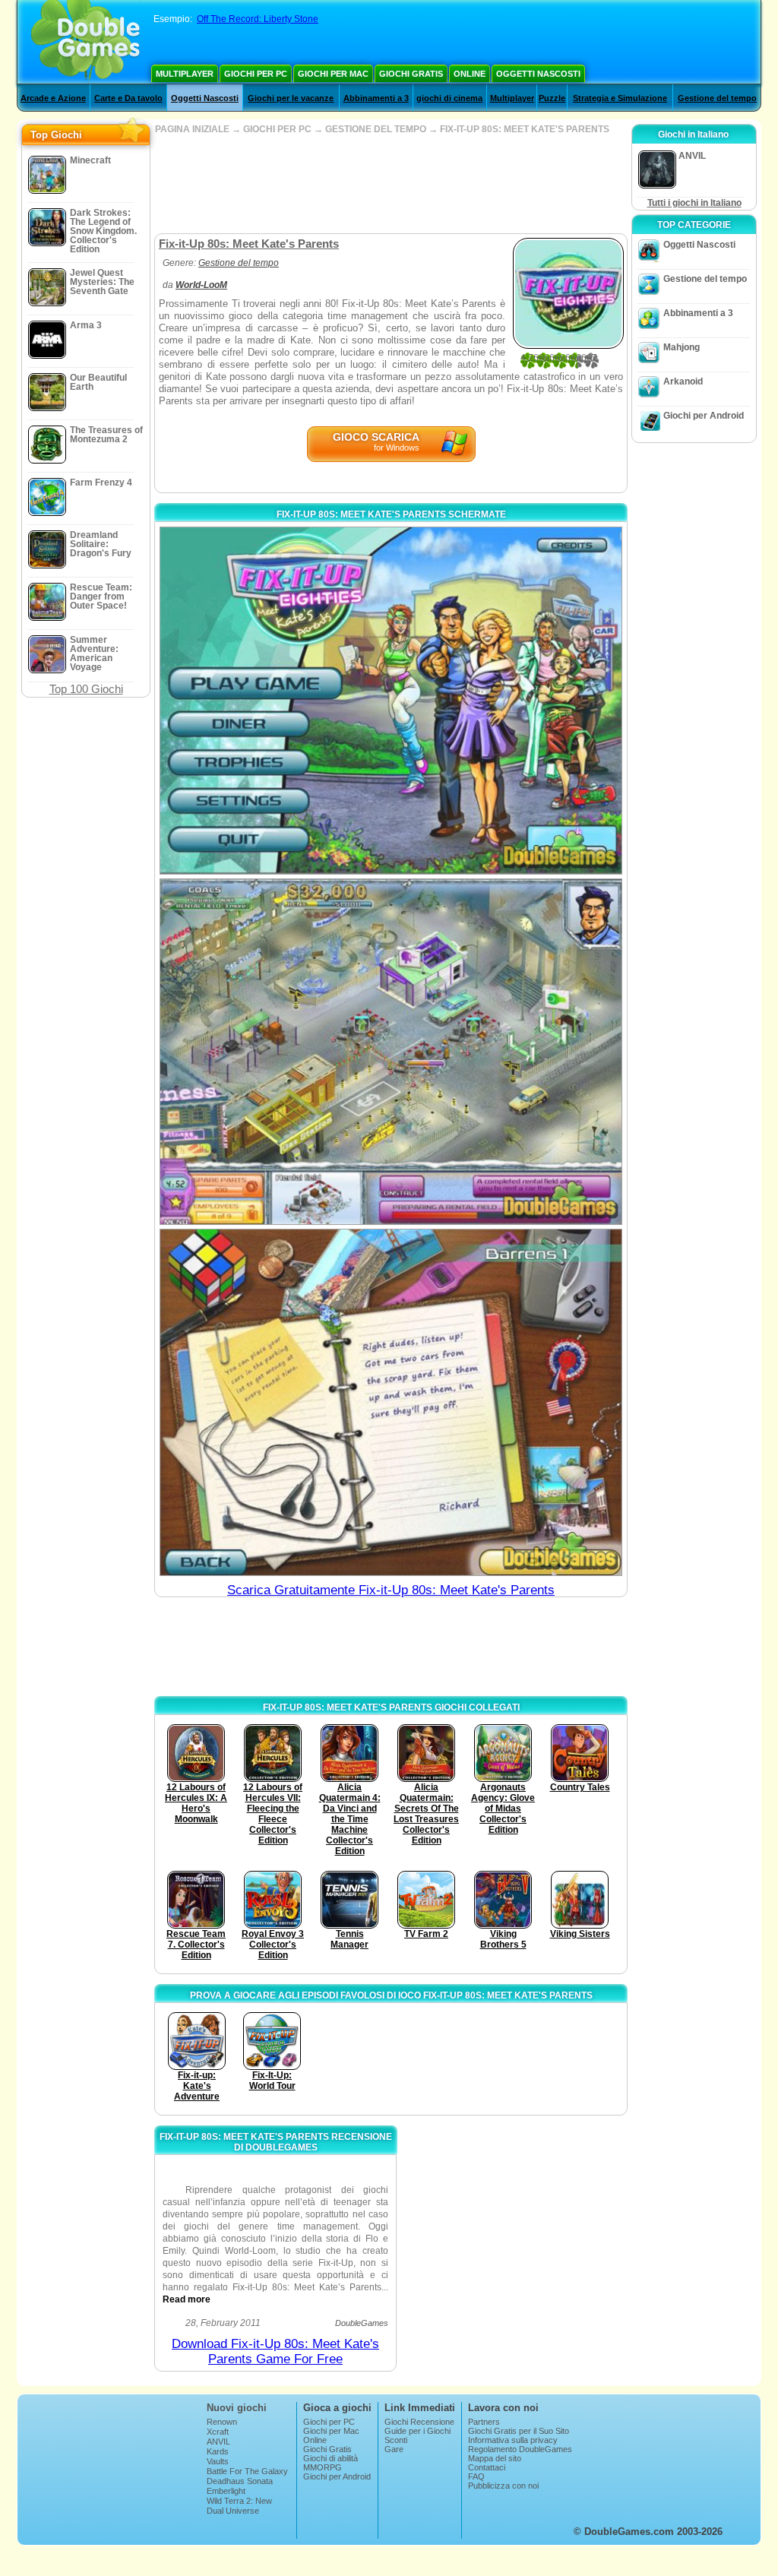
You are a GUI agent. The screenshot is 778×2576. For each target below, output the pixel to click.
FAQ (476, 2476)
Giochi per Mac (333, 74)
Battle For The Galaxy (247, 2471)
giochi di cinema (449, 98)
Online (470, 74)
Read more (187, 2299)
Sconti (396, 2440)
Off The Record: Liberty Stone (258, 19)
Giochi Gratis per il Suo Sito (519, 2431)
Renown (222, 2422)
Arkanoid (683, 381)
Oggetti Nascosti (538, 74)
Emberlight (226, 2491)
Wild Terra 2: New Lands (239, 2505)
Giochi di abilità (330, 2458)
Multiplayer (185, 74)
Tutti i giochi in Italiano (694, 203)
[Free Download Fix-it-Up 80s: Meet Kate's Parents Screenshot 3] (391, 1402)
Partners (484, 2422)
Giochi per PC (256, 74)
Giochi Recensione (419, 2422)
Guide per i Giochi (417, 2431)
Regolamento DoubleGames (520, 2449)
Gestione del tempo (717, 98)
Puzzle (552, 98)
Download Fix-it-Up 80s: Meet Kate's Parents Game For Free (275, 2351)
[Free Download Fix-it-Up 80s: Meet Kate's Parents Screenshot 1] (391, 701)
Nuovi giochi (237, 2408)
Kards (218, 2451)
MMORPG (323, 2467)
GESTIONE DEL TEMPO (376, 129)
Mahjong (682, 347)
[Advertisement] (391, 184)
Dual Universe (233, 2511)
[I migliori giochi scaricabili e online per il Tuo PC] (85, 42)
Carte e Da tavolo (128, 98)
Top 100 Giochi (86, 689)
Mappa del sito (495, 2458)
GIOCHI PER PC (277, 129)
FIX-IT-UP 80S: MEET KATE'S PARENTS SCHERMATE (391, 514)
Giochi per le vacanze (291, 98)
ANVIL (218, 2442)
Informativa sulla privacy (513, 2440)
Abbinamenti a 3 (376, 98)
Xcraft (218, 2432)
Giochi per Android (704, 416)
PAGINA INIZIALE (192, 129)
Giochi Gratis (411, 74)
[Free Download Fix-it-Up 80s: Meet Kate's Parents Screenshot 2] (391, 1052)
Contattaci (487, 2467)
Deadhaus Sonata (240, 2481)
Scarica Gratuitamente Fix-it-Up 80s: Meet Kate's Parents (391, 1590)
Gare (394, 2449)
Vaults (218, 2461)
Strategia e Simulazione (620, 98)
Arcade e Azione (53, 98)
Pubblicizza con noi (503, 2486)
